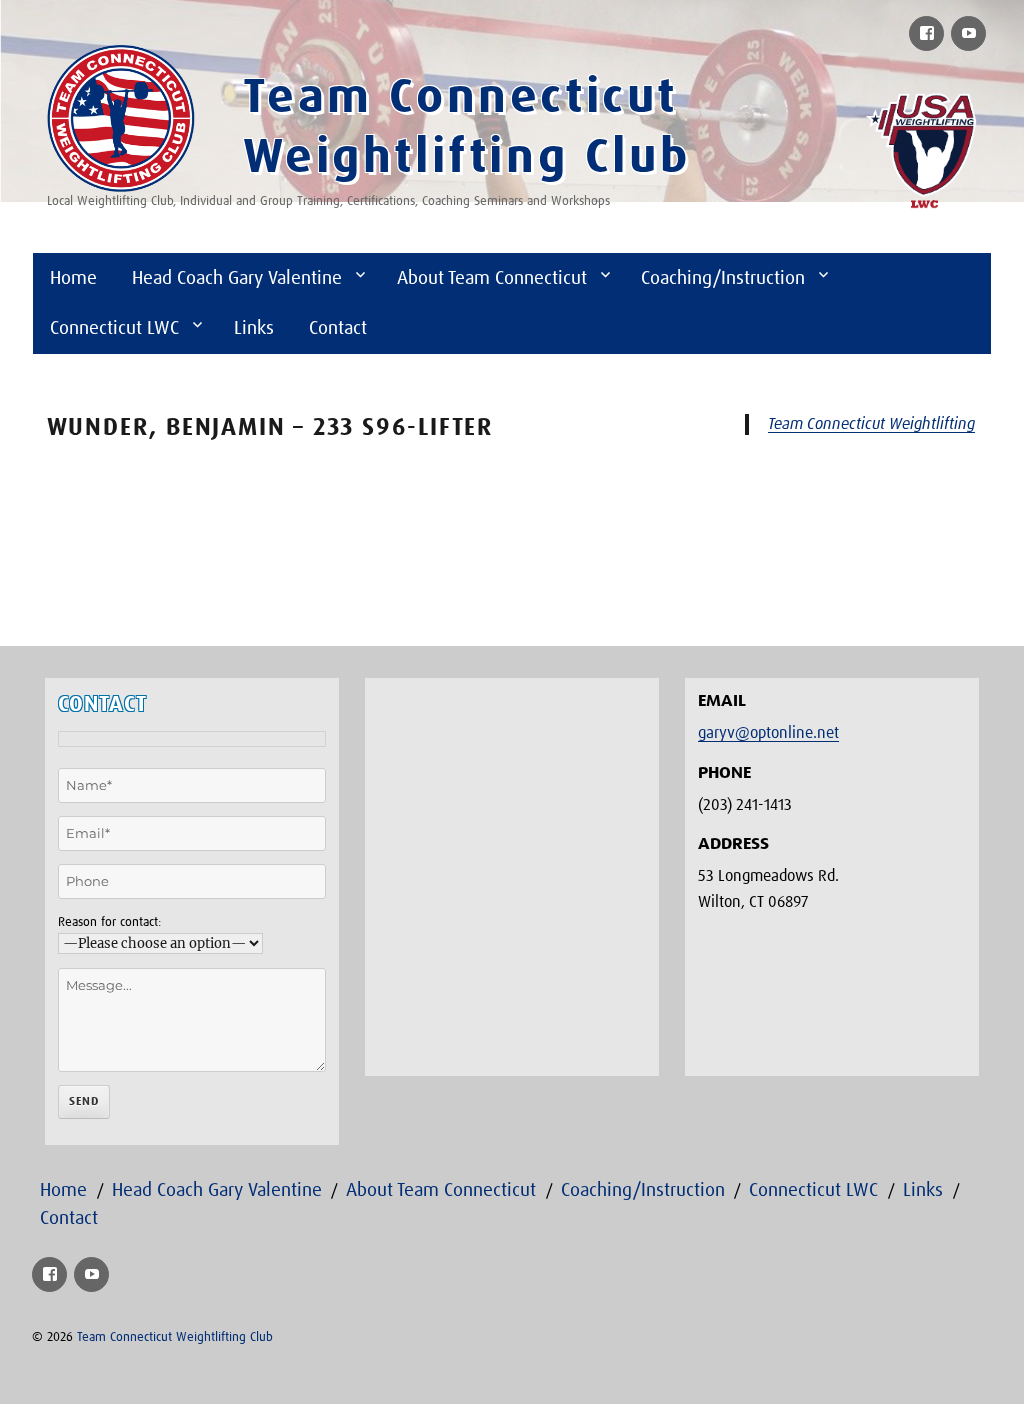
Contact (338, 328)
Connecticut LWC (114, 328)
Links (254, 328)
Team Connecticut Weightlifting (871, 424)
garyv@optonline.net (768, 733)
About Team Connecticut (492, 278)
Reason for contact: (109, 922)
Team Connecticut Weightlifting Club (175, 1337)
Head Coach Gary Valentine (237, 278)
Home (73, 278)
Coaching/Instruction (723, 278)
